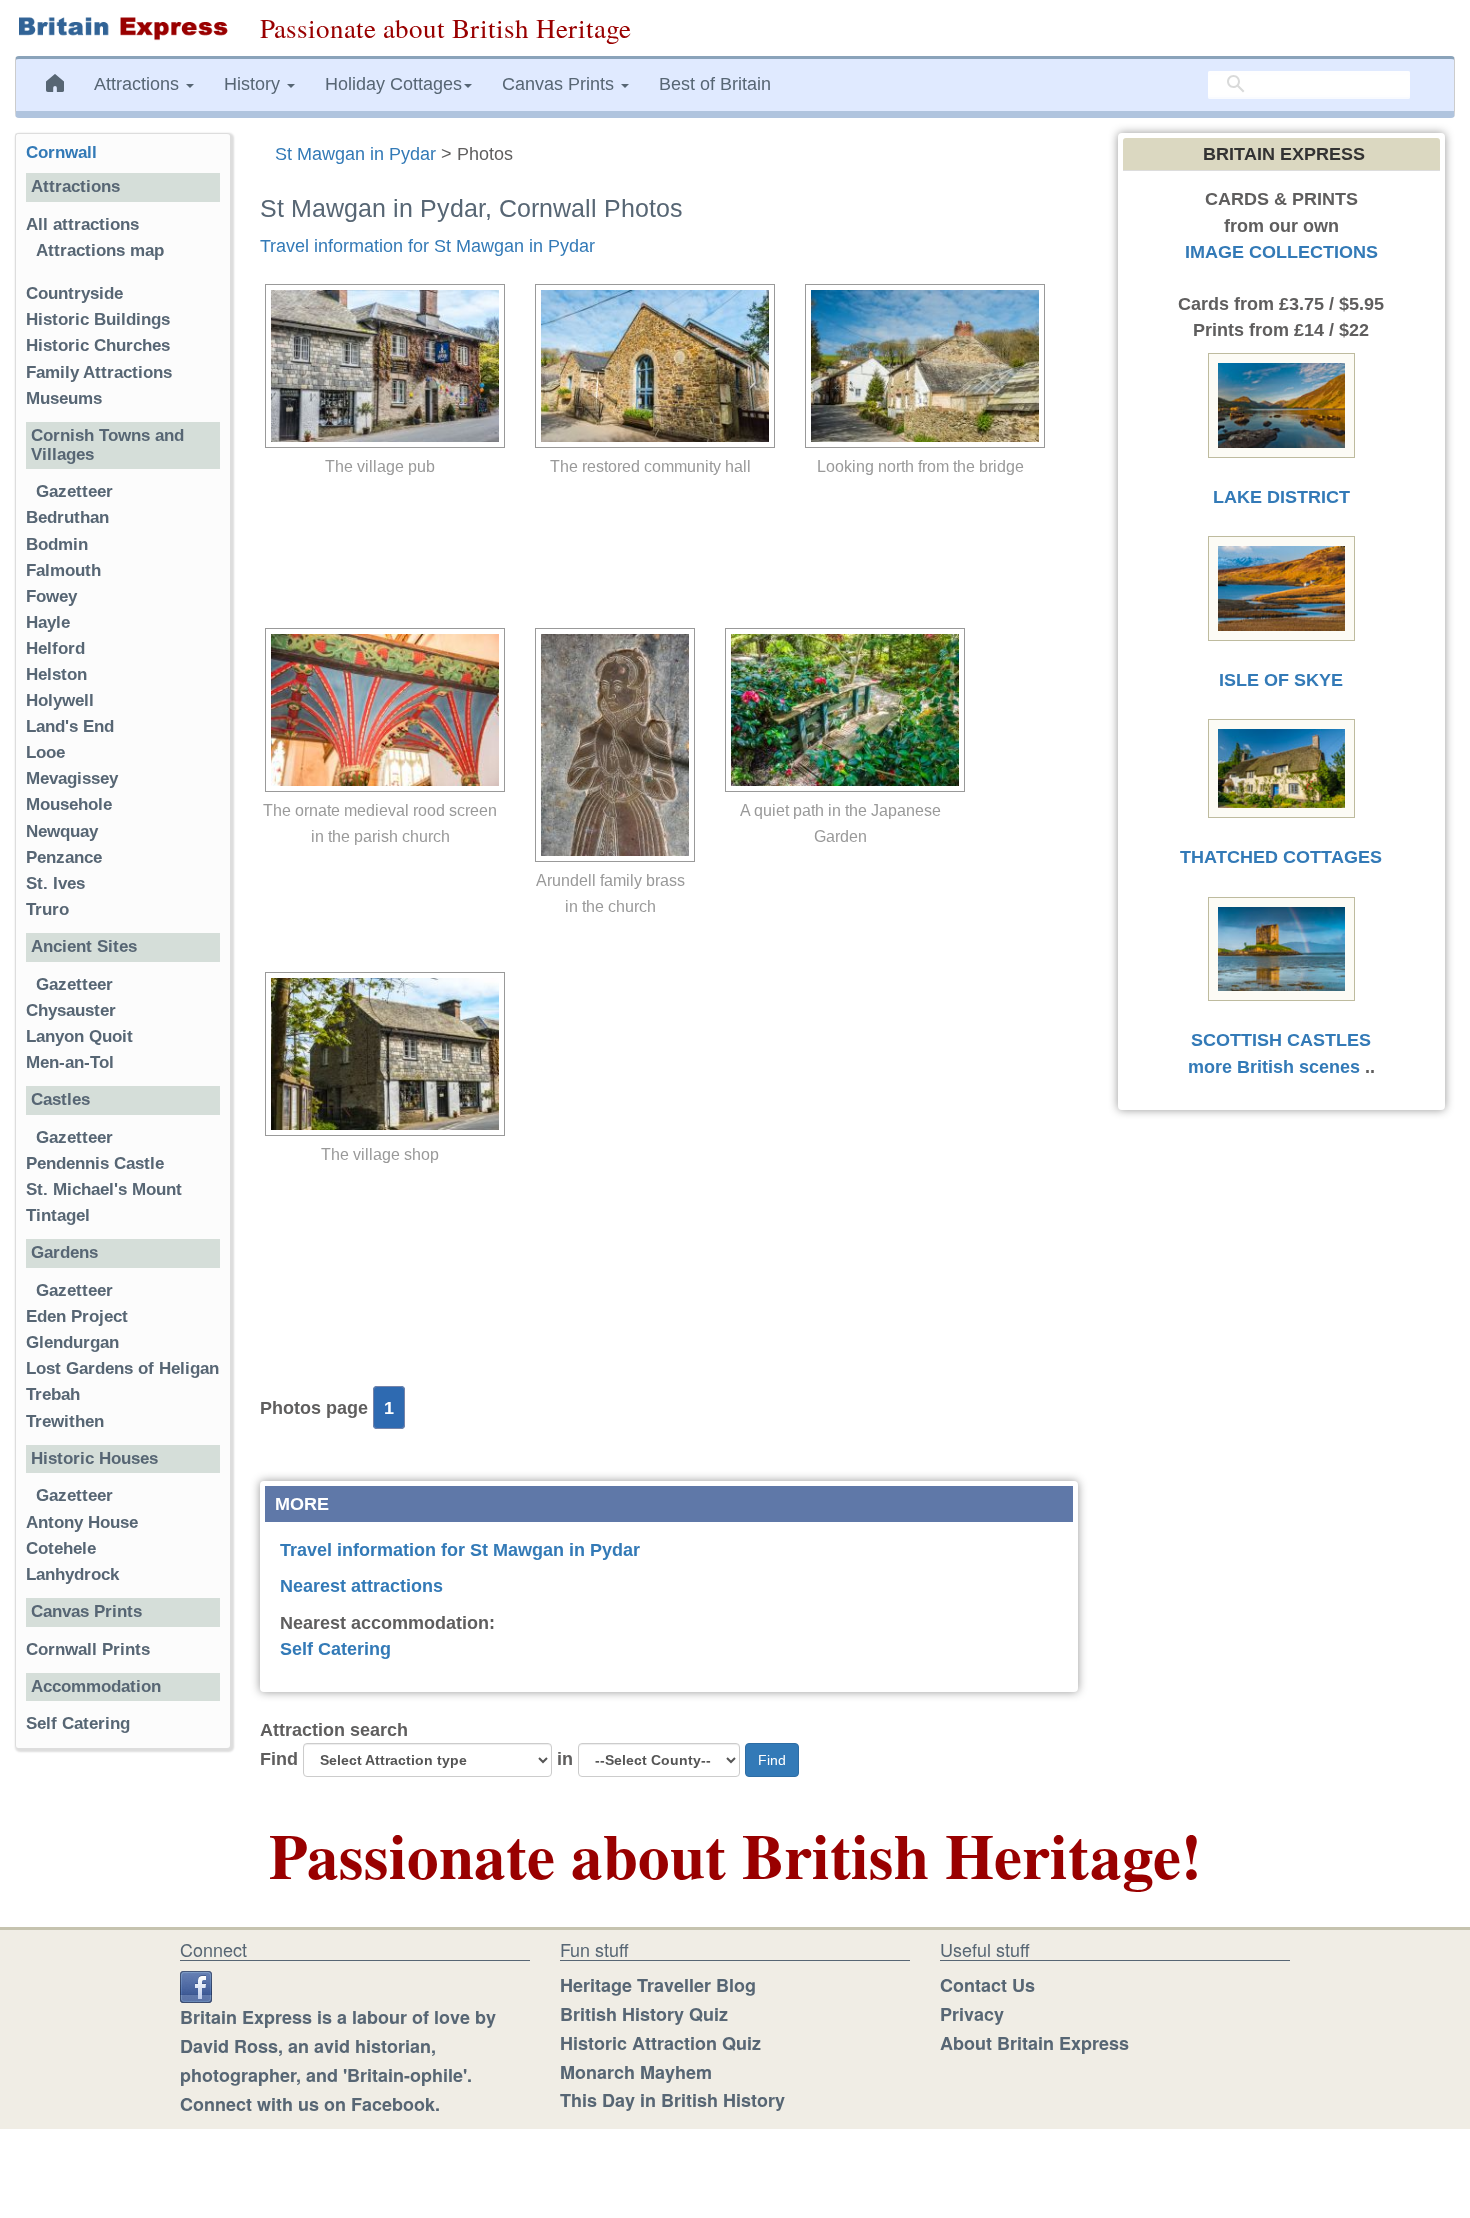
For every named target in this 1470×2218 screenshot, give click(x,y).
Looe (45, 752)
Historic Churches (98, 345)
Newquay (62, 831)
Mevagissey (72, 778)
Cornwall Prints (88, 1649)
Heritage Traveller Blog (658, 1985)
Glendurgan (72, 1342)
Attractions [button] (139, 84)
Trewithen (65, 1421)
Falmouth (63, 570)
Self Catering (335, 1649)
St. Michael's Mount (104, 1189)
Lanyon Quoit (79, 1036)
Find (279, 1759)
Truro (47, 909)
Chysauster (71, 1010)
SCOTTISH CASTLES (1281, 1040)
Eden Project (77, 1316)
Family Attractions (99, 372)
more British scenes (1274, 1067)
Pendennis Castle (95, 1163)
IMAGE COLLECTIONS (1281, 252)
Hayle (48, 622)
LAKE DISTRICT (1281, 497)
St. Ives (55, 883)
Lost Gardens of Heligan (122, 1368)
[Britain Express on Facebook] (196, 1985)
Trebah (53, 1394)
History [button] (254, 84)
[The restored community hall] (650, 366)
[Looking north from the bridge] (920, 366)
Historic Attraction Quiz (660, 2043)
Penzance (64, 857)
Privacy (972, 2014)
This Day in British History (672, 2100)
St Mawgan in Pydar (355, 154)
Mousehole (69, 804)
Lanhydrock (72, 1574)
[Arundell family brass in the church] (610, 745)
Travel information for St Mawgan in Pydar (427, 246)
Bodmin (57, 544)
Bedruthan (67, 517)
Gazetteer (74, 491)
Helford (55, 648)
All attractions (82, 224)
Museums (64, 398)
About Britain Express (1034, 2043)
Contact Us (987, 1985)
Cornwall (61, 152)
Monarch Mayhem (636, 2072)
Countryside (74, 293)
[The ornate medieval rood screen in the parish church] (380, 710)
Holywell (60, 700)
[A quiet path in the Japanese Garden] (840, 710)
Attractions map (100, 250)
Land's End (70, 726)
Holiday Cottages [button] (393, 84)
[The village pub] (380, 366)
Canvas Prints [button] (560, 84)
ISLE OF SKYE (1281, 680)
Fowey (51, 596)
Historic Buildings (98, 319)
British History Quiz (644, 2014)
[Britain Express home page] (122, 28)
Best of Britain (715, 84)
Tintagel (58, 1215)
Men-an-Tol (70, 1062)
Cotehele (61, 1548)
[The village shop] (380, 1054)
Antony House (82, 1522)
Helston (56, 674)
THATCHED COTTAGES (1281, 857)
